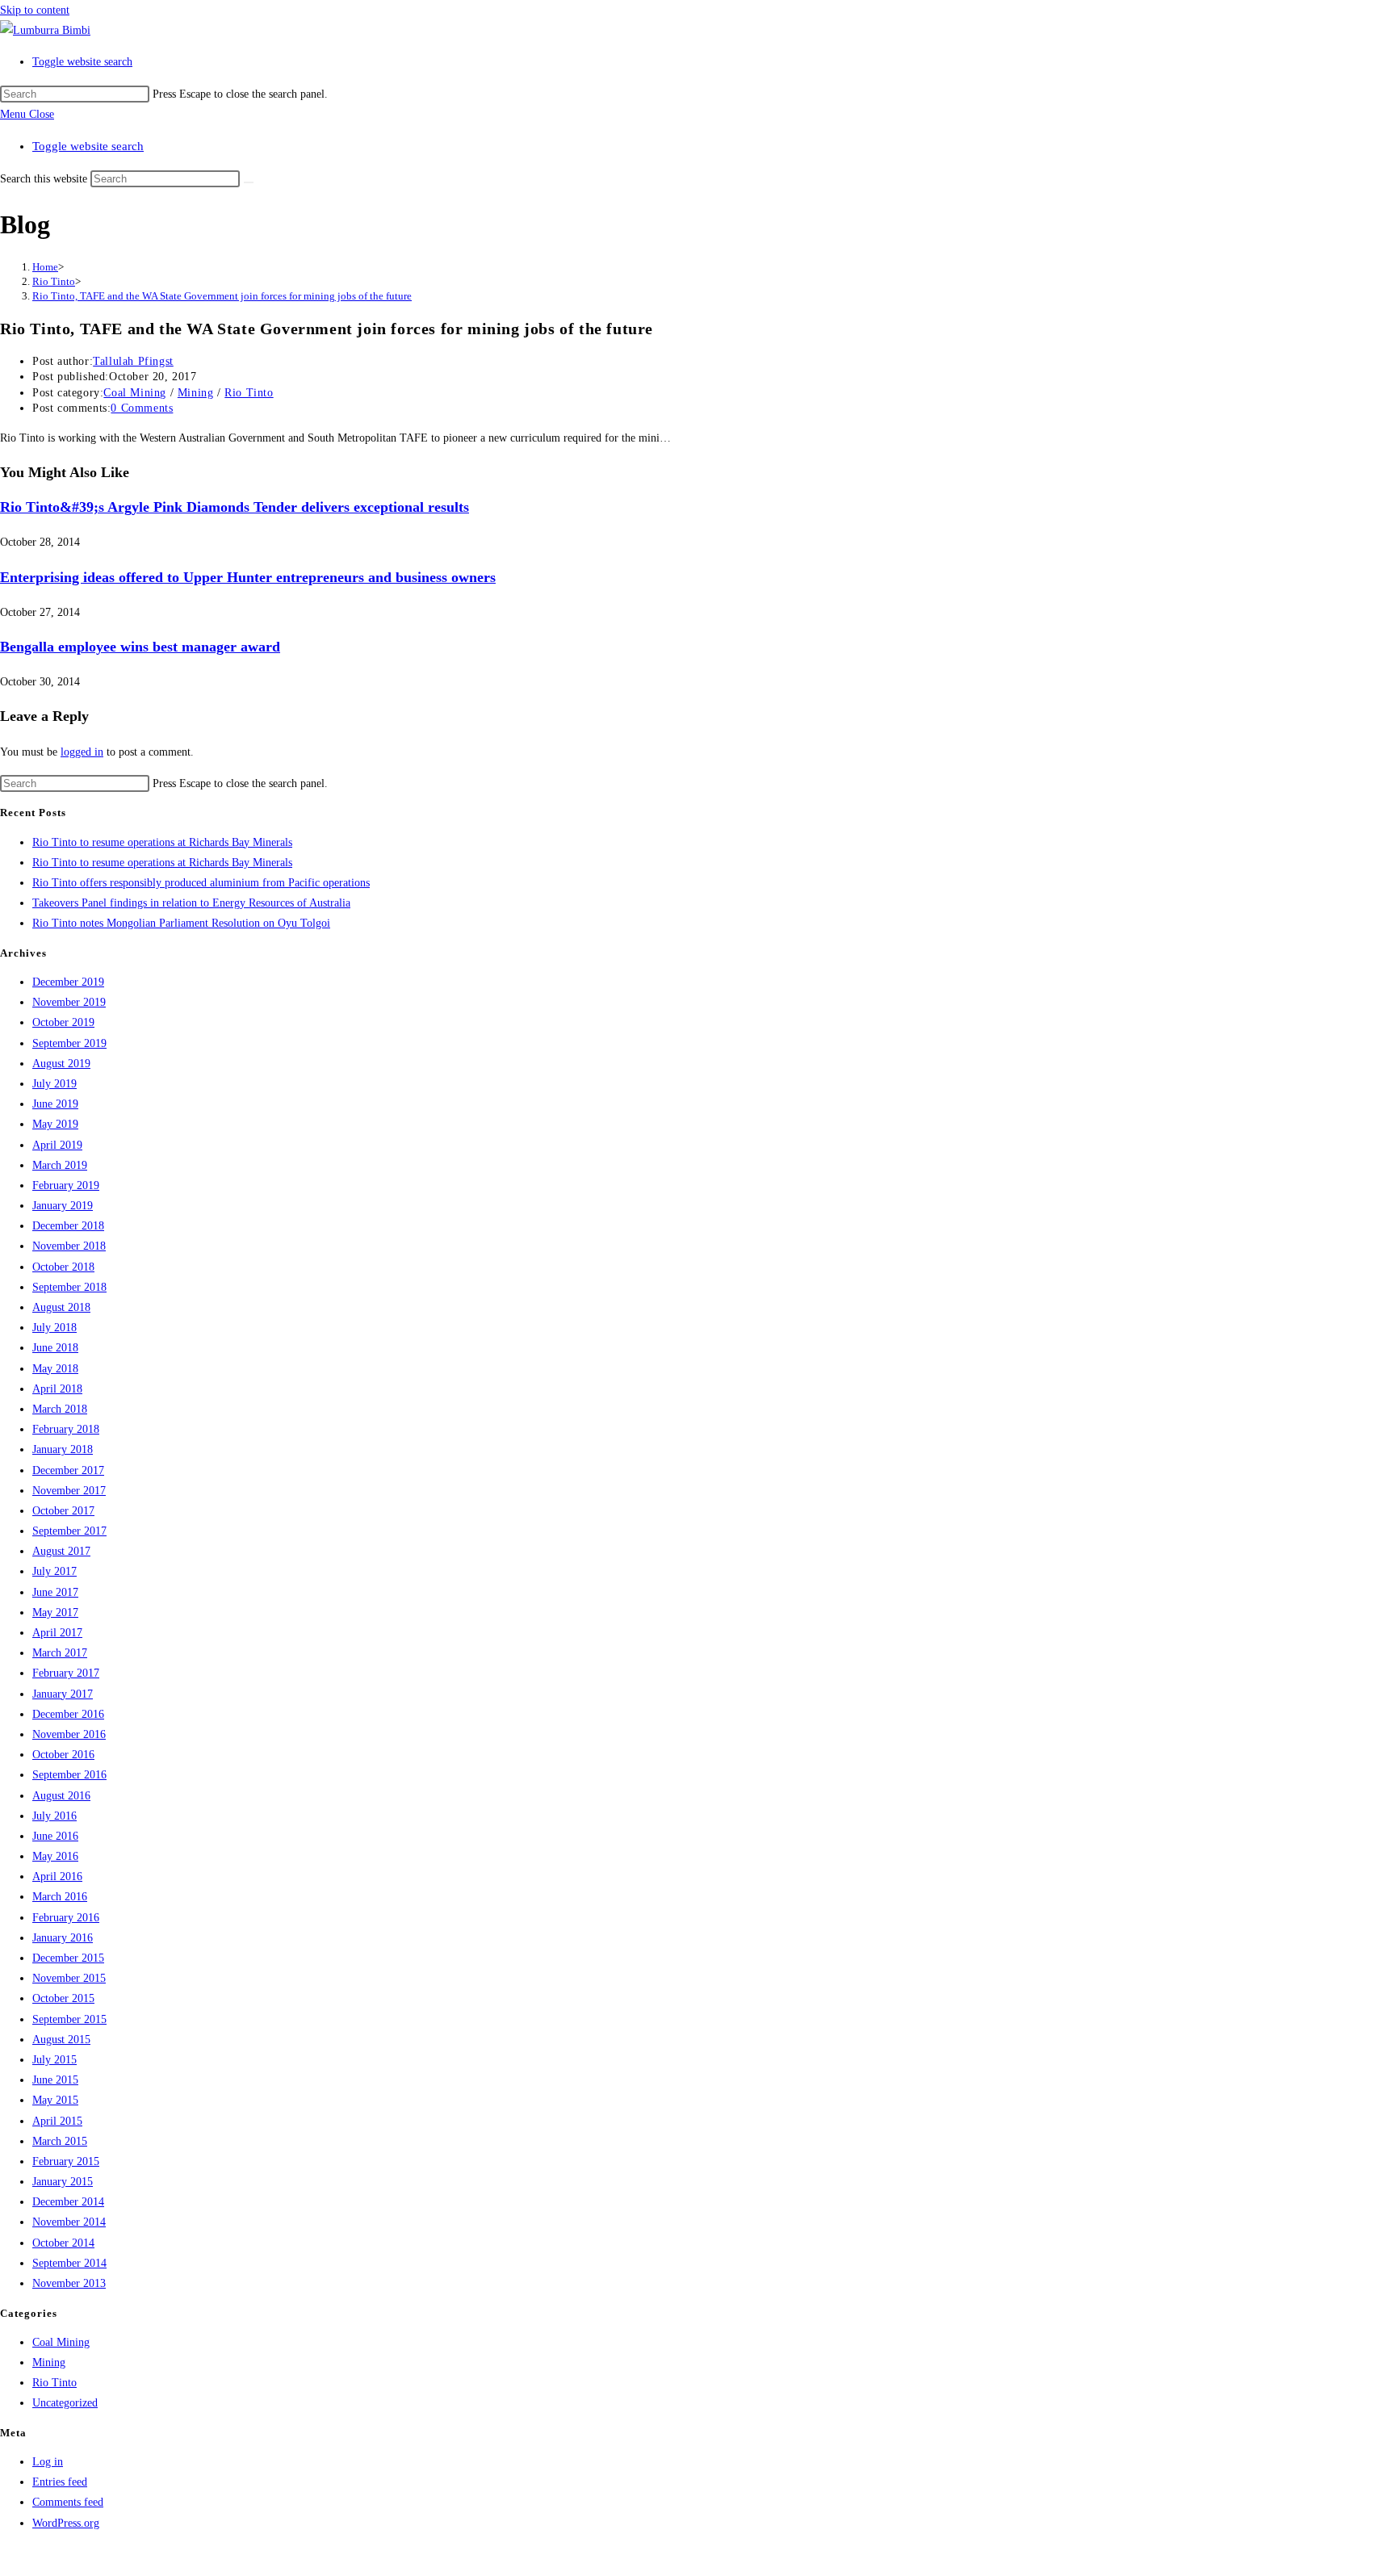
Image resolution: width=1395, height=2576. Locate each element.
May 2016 (55, 1856)
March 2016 (60, 1897)
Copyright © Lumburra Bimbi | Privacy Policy (107, 2555)
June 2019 (55, 1104)
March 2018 (60, 1409)
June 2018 (55, 1348)
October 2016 (63, 1755)
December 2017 (68, 1470)
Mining (196, 393)
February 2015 (66, 2161)
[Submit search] (249, 182)
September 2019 (69, 1043)
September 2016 (69, 1775)
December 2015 (68, 1958)
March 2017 (60, 1653)
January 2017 (63, 1694)
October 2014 (63, 2243)
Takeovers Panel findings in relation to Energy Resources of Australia (191, 903)
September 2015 (69, 2019)
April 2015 (57, 2121)
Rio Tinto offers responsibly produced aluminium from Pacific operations (201, 883)
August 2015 (61, 2040)
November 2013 (69, 2283)
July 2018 (54, 1328)
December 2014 (68, 2202)
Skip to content (35, 10)
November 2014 (69, 2222)
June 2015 (55, 2080)
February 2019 (66, 1185)
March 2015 (60, 2141)
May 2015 (55, 2100)
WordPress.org (66, 2523)
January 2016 (63, 1938)
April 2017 (57, 1633)
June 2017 (55, 1592)
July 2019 (54, 1084)
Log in (48, 2462)
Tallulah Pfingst (133, 361)
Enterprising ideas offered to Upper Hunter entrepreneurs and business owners (248, 577)
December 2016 (68, 1714)
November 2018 (69, 1246)
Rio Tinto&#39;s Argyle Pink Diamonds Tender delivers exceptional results (235, 507)
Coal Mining (135, 393)
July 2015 (54, 2060)
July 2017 (54, 1571)
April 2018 (57, 1389)
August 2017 (61, 1551)
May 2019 (55, 1124)
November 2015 (69, 1978)
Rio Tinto (249, 393)
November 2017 (69, 1491)
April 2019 (57, 1145)
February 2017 (66, 1673)
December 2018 (68, 1226)
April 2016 (57, 1877)
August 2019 (61, 1064)
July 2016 (54, 1816)
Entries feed (60, 2482)
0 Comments (142, 408)
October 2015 (63, 1998)
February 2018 (66, 1429)
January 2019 (63, 1206)
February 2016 (66, 1918)
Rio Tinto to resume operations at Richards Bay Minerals (162, 842)
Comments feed (68, 2502)
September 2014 (69, 2263)
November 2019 (69, 1002)
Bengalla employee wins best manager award (140, 647)
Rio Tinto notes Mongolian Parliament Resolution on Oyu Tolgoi (181, 923)
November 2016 (69, 1734)
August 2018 (61, 1307)
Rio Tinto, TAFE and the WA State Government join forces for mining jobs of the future (222, 296)
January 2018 (63, 1449)
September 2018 (69, 1287)
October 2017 (63, 1511)
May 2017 (55, 1613)
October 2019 (63, 1022)
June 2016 (55, 1836)
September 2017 (69, 1531)
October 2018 (63, 1267)
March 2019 (60, 1165)
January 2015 (63, 2182)
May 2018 (55, 1369)
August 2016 (61, 1796)
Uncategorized (65, 2403)
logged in (82, 752)
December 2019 (68, 982)
